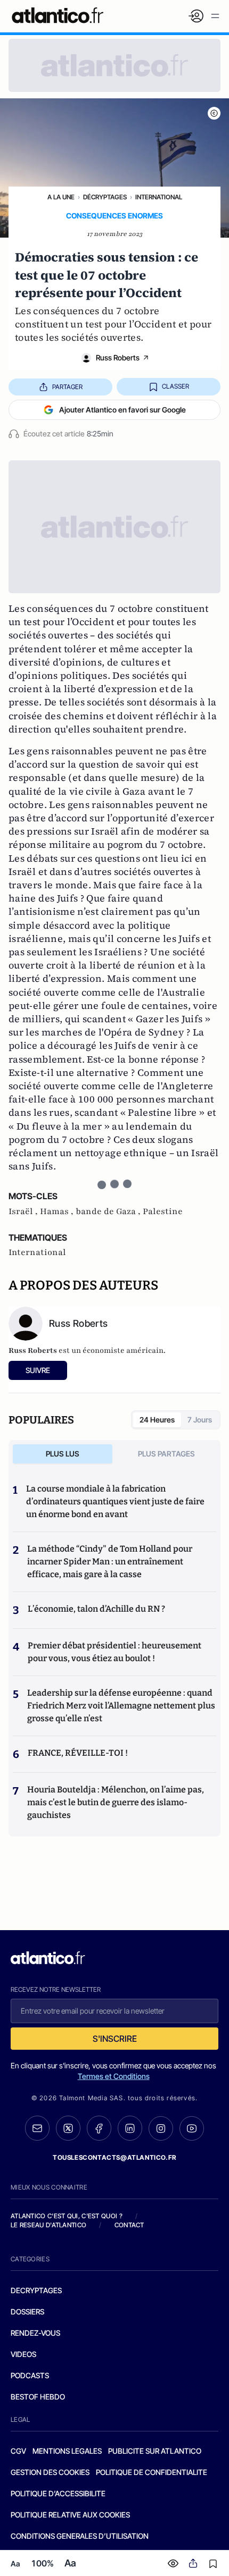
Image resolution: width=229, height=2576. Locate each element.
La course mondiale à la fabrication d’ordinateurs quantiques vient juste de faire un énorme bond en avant (115, 1501)
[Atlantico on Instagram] (161, 2128)
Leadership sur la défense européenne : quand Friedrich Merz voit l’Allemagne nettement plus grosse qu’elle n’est (121, 1706)
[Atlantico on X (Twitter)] (68, 2128)
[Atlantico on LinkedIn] (130, 2128)
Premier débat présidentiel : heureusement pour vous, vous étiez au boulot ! (114, 1652)
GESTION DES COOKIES (50, 2472)
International (159, 197)
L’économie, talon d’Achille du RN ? (96, 1609)
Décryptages (105, 197)
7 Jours (200, 1420)
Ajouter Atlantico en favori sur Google (122, 410)
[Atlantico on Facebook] (99, 2128)
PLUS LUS (63, 1454)
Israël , (24, 1211)
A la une (61, 197)
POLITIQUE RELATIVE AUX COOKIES (70, 2515)
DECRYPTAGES (36, 2290)
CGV (18, 2451)
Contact (129, 2225)
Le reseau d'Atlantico (48, 2225)
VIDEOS (23, 2354)
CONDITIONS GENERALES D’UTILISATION (80, 2536)
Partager (67, 387)
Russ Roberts (118, 357)
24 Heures (157, 1420)
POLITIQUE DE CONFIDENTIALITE (152, 2472)
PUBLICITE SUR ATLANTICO (155, 2451)
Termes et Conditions (114, 2076)
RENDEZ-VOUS (35, 2333)
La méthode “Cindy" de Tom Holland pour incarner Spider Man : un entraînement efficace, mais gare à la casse (110, 1561)
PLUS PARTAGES (166, 1454)
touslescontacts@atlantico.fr (114, 2157)
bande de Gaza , (109, 1211)
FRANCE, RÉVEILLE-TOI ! (78, 1753)
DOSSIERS (27, 2312)
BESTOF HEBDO (38, 2397)
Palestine (163, 1211)
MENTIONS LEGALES (67, 2451)
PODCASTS (30, 2375)
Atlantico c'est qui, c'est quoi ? (67, 2216)
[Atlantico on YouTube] (192, 2128)
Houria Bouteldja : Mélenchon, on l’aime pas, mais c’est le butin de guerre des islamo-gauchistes (116, 1802)
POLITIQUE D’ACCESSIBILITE (58, 2493)
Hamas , (58, 1211)
